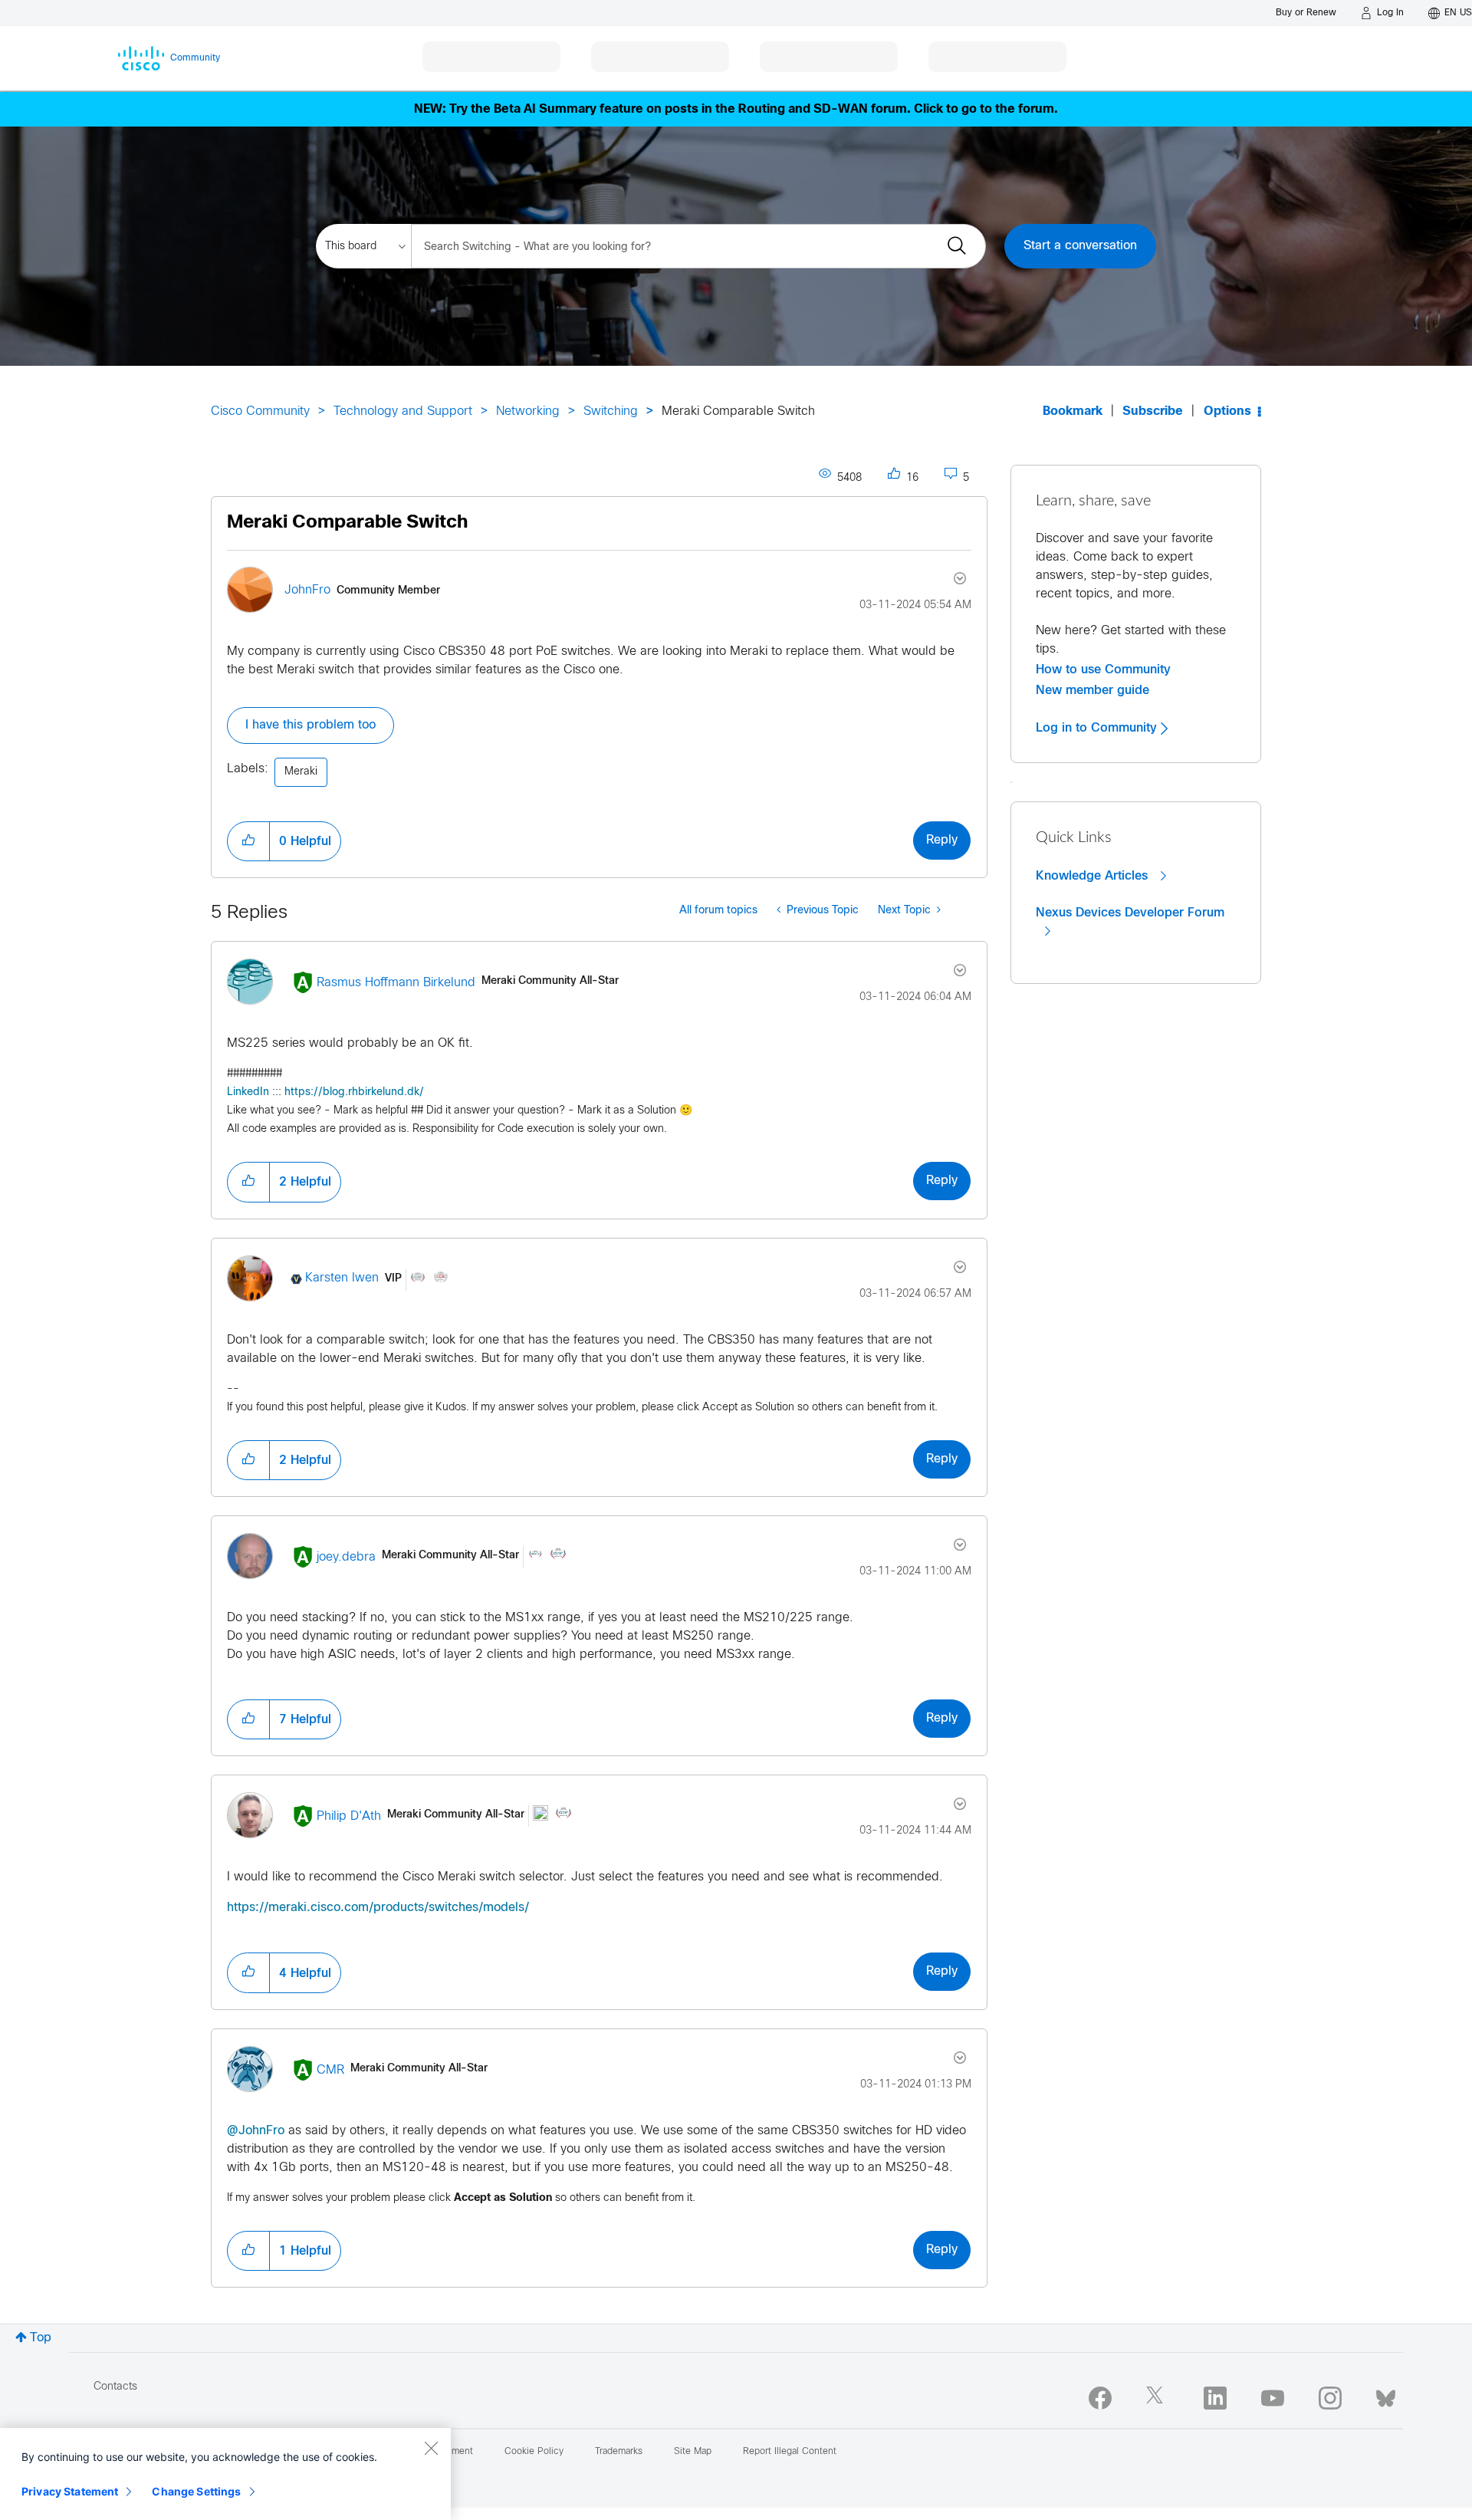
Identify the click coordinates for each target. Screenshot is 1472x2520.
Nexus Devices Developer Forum (1130, 913)
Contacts (115, 2387)
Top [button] (41, 2338)
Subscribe (1153, 411)
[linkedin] (1215, 2398)
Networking (528, 411)
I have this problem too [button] (310, 725)
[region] (225, 2474)
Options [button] (1227, 411)
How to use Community (1103, 669)
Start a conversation (1080, 246)
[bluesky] (1386, 2395)
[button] (248, 841)
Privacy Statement (70, 2491)
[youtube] (1273, 2398)
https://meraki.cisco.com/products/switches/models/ (378, 1908)
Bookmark (1073, 411)
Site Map (693, 2452)
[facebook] (1100, 2398)
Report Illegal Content (790, 2452)
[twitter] (1158, 2398)
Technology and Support (403, 411)
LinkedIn (248, 1092)
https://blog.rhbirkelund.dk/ (354, 1092)
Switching (611, 411)
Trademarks (619, 2452)
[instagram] (1330, 2398)
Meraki (301, 772)
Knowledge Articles (1094, 876)
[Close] (431, 2448)
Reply (942, 840)
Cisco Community (260, 411)
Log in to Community (1098, 728)
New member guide (1092, 690)
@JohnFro (256, 2131)
